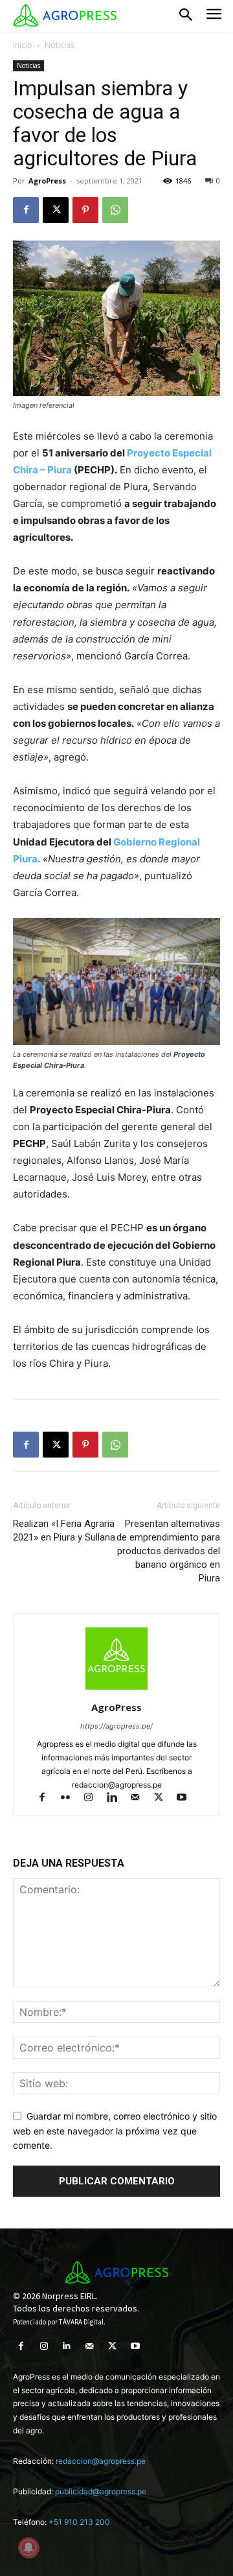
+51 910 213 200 (79, 2522)
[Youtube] (187, 1798)
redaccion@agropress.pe (101, 2461)
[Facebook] (26, 210)
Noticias (60, 45)
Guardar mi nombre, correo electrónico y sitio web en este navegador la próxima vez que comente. (115, 2131)
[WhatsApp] (115, 210)
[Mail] (141, 1798)
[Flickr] (71, 1798)
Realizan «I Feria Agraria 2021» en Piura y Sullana (64, 1530)
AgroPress (47, 181)
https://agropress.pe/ (116, 1726)
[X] (56, 210)
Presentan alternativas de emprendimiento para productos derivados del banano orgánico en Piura (168, 1551)
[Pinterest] (85, 210)
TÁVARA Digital (81, 2322)
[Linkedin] (118, 1798)
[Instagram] (94, 1798)
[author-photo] (116, 1689)
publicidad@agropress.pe (101, 2491)
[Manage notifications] (28, 2547)
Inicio (23, 45)
